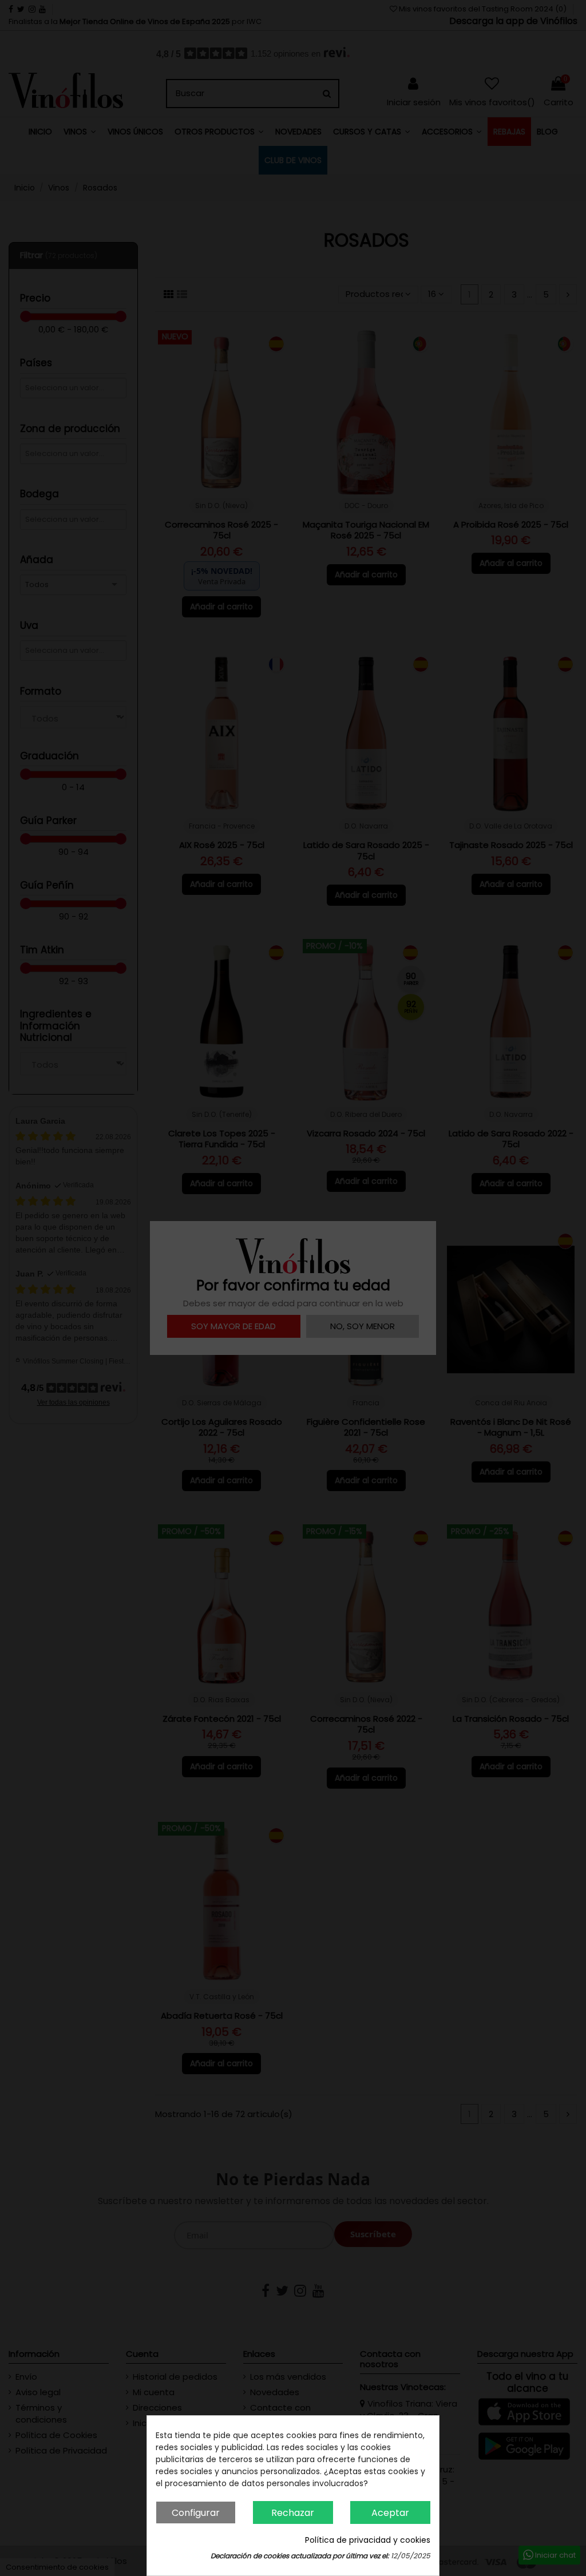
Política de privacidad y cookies (368, 2540)
